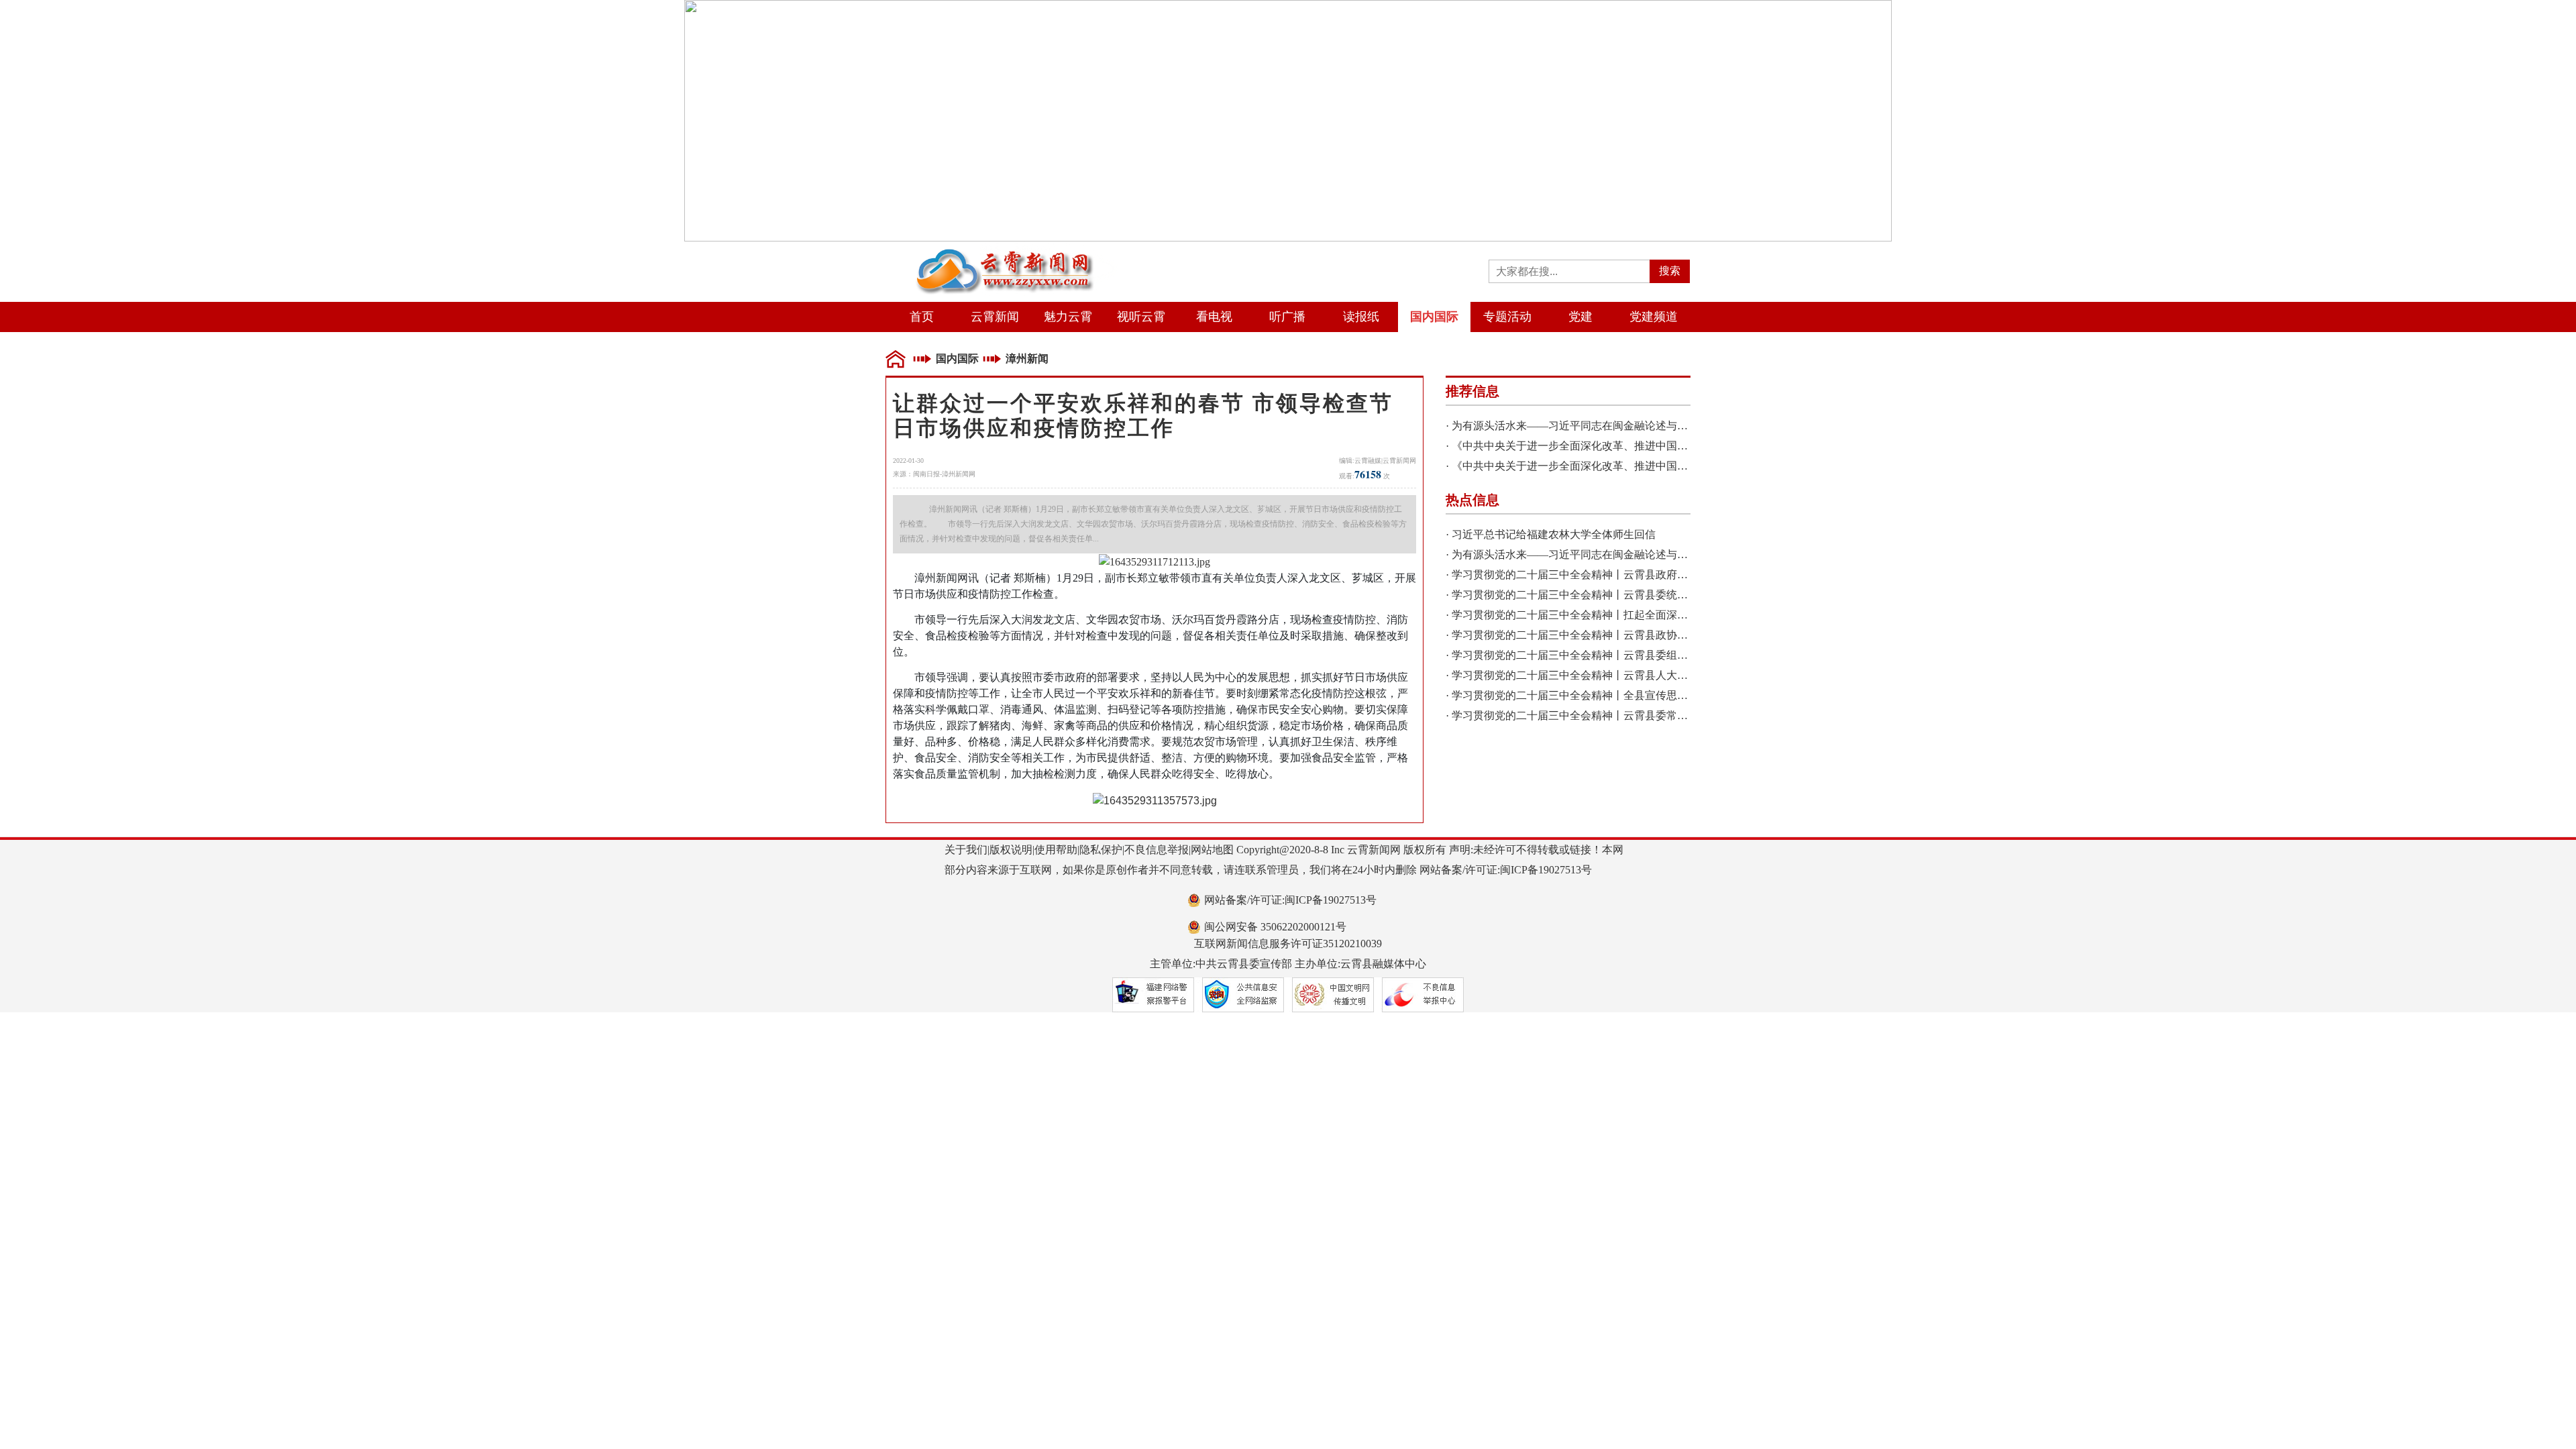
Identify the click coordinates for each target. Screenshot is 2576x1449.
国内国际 (1434, 317)
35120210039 (1352, 944)
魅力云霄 (1068, 317)
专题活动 (1507, 317)
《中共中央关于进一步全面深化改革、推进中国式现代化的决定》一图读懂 (1629, 446)
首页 (922, 317)
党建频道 (1654, 317)
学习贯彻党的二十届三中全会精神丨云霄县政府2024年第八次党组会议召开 (1629, 575)
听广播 (1287, 317)
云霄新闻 (995, 317)
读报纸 (1361, 317)
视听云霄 (1141, 317)
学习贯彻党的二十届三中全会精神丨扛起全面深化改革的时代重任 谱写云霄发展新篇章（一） (1673, 615)
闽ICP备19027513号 (1546, 870)
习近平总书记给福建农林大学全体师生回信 (1554, 534)
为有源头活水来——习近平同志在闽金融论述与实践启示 (1586, 426)
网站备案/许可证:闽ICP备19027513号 (1290, 900)
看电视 (1214, 317)
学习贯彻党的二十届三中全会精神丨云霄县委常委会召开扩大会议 (1607, 715)
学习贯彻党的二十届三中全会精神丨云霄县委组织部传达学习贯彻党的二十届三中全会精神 (1666, 655)
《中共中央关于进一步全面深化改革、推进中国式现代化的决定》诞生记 (1623, 466)
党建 (1580, 317)
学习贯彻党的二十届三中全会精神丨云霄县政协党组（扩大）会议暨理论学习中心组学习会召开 (1677, 635)
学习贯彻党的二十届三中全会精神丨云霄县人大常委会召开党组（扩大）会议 (1634, 675)
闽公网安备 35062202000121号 (1275, 927)
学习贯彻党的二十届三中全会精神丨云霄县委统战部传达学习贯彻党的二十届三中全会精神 (1666, 595)
